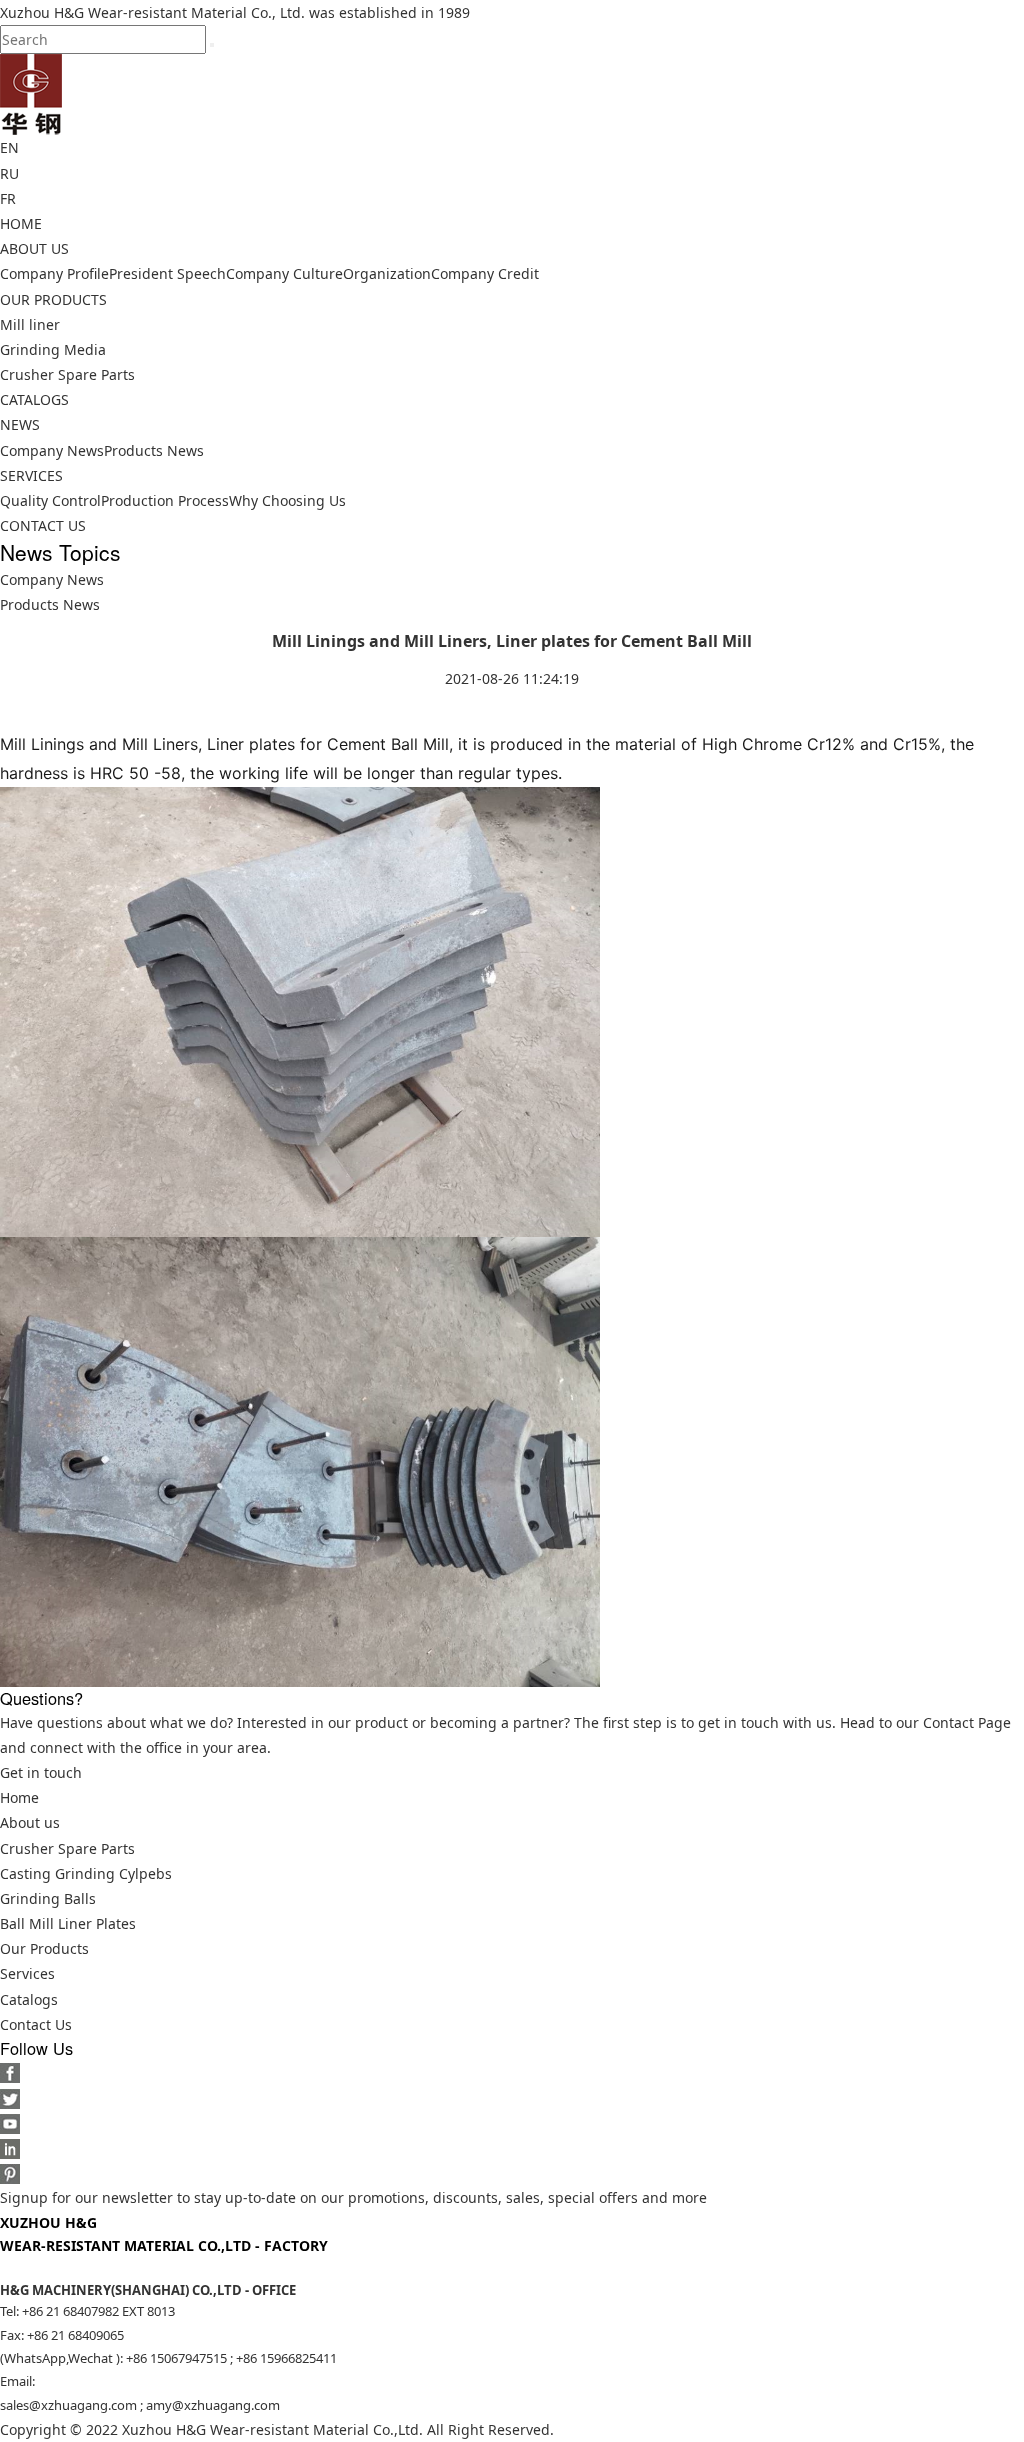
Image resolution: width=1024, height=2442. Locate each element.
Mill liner (30, 324)
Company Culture (284, 273)
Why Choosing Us (287, 500)
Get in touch (41, 1772)
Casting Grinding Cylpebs (86, 1873)
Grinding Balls (48, 1898)
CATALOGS (34, 399)
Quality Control (50, 500)
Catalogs (29, 1999)
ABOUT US (34, 248)
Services (27, 1973)
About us (30, 1822)
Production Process (165, 500)
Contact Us (36, 2024)
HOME (21, 223)
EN (9, 147)
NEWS (20, 424)
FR (8, 198)
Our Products (44, 1948)
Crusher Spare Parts (67, 374)
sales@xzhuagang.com (68, 2405)
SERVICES (31, 475)
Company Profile (54, 273)
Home (19, 1797)
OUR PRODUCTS (53, 299)
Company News (52, 450)
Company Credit (485, 273)
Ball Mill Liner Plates (68, 1923)
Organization (387, 273)
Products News (154, 450)
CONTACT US (43, 525)
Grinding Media (53, 349)
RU (9, 173)
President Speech (167, 273)
